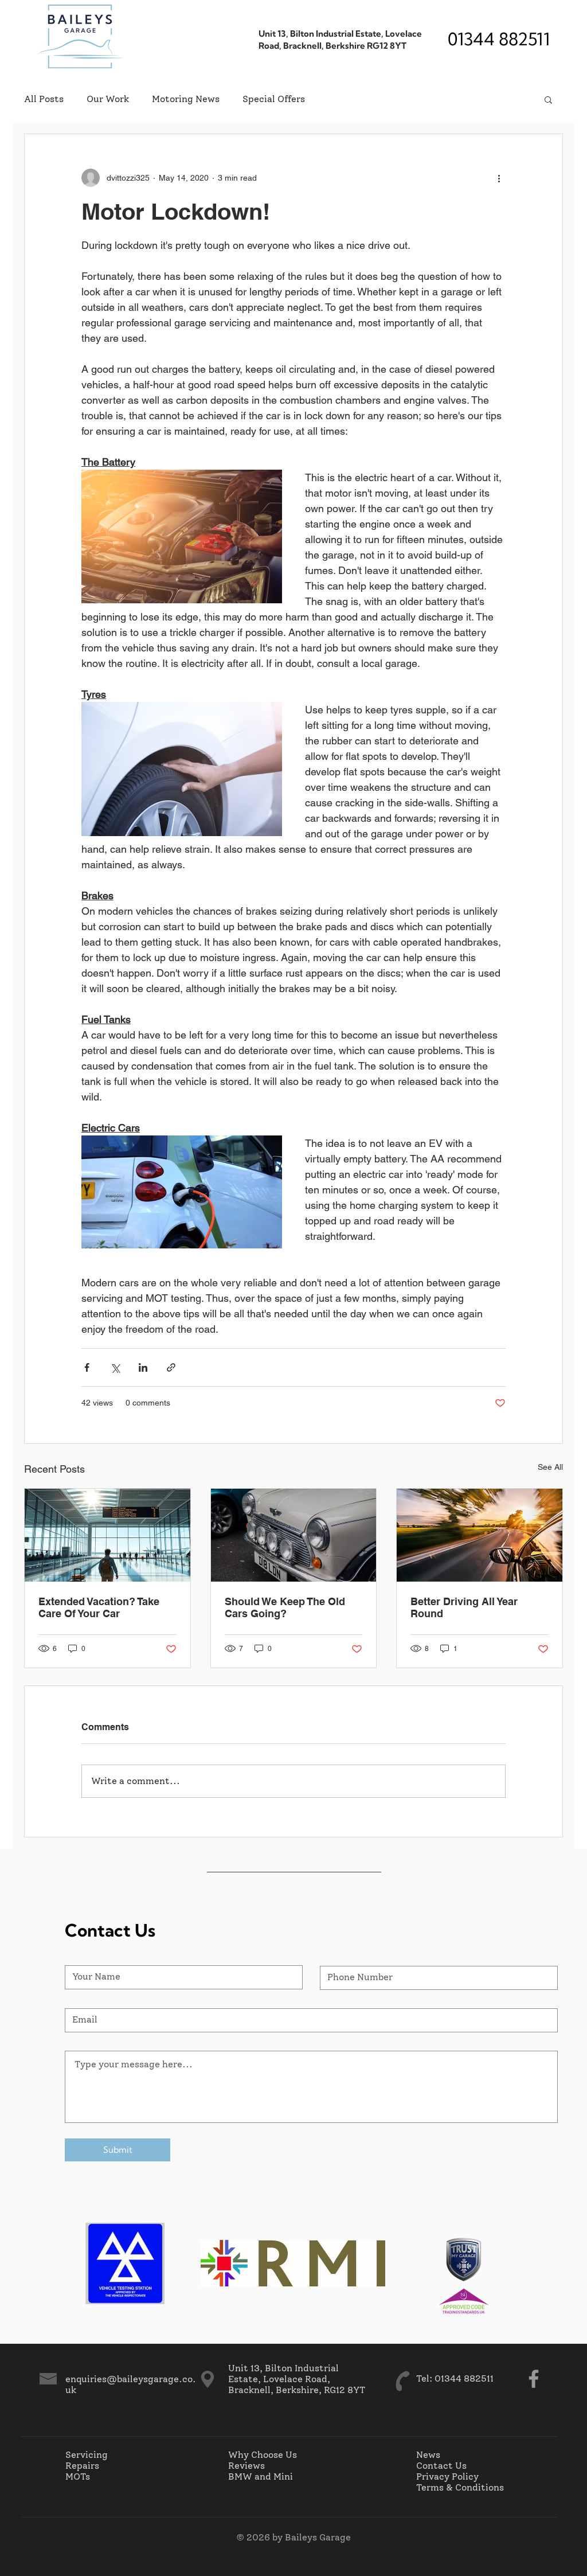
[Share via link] (171, 1367)
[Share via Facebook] (87, 1367)
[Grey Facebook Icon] (534, 2379)
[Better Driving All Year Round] (480, 1535)
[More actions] (499, 178)
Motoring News (186, 99)
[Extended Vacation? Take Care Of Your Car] (107, 1535)
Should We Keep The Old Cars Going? (285, 1607)
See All (550, 1467)
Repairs (82, 2466)
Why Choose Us (263, 2455)
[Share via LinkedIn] (143, 1367)
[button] (548, 99)
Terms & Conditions (460, 2487)
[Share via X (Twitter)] (115, 1367)
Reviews (246, 2466)
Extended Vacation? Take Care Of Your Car (99, 1607)
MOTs (78, 2477)
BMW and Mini (261, 2477)
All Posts (44, 99)
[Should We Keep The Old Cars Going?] (294, 1535)
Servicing (87, 2455)
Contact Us (441, 2466)
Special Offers (274, 99)
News (428, 2455)
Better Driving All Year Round (464, 1607)
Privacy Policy (447, 2477)
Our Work (108, 99)
